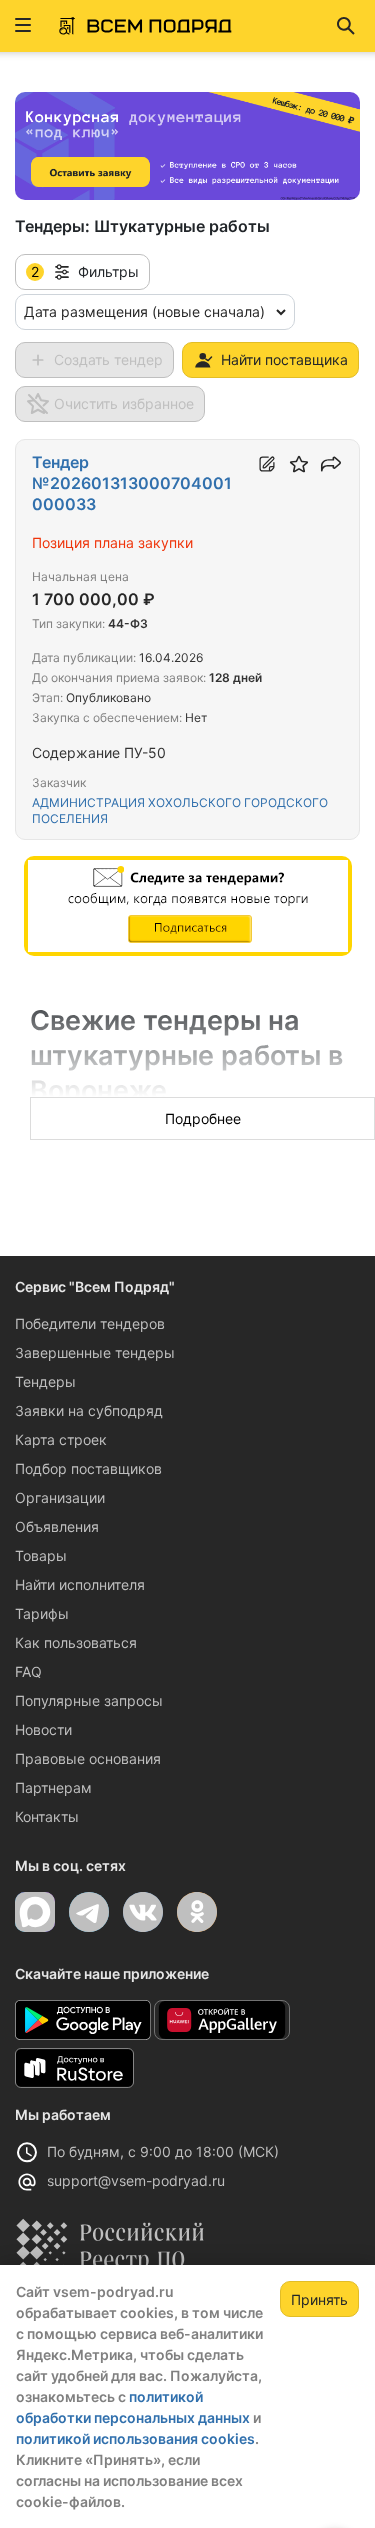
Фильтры (85, 272)
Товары (41, 1555)
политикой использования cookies (135, 2438)
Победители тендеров (90, 1323)
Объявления (57, 1526)
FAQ (28, 1671)
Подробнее (203, 1118)
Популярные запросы (89, 1700)
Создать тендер (108, 359)
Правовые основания (88, 1758)
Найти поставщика (284, 359)
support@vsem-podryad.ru (136, 2180)
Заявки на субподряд (89, 1410)
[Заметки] (267, 464)
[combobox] (155, 312)
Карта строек (61, 1439)
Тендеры (45, 1381)
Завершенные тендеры (95, 1352)
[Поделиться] (331, 464)
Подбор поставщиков (88, 1468)
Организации (60, 1497)
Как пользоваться (76, 1642)
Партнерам (53, 1787)
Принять (319, 2299)
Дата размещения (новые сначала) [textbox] (144, 311)
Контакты (47, 1816)
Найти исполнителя (80, 1584)
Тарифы (42, 1613)
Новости (43, 1729)
